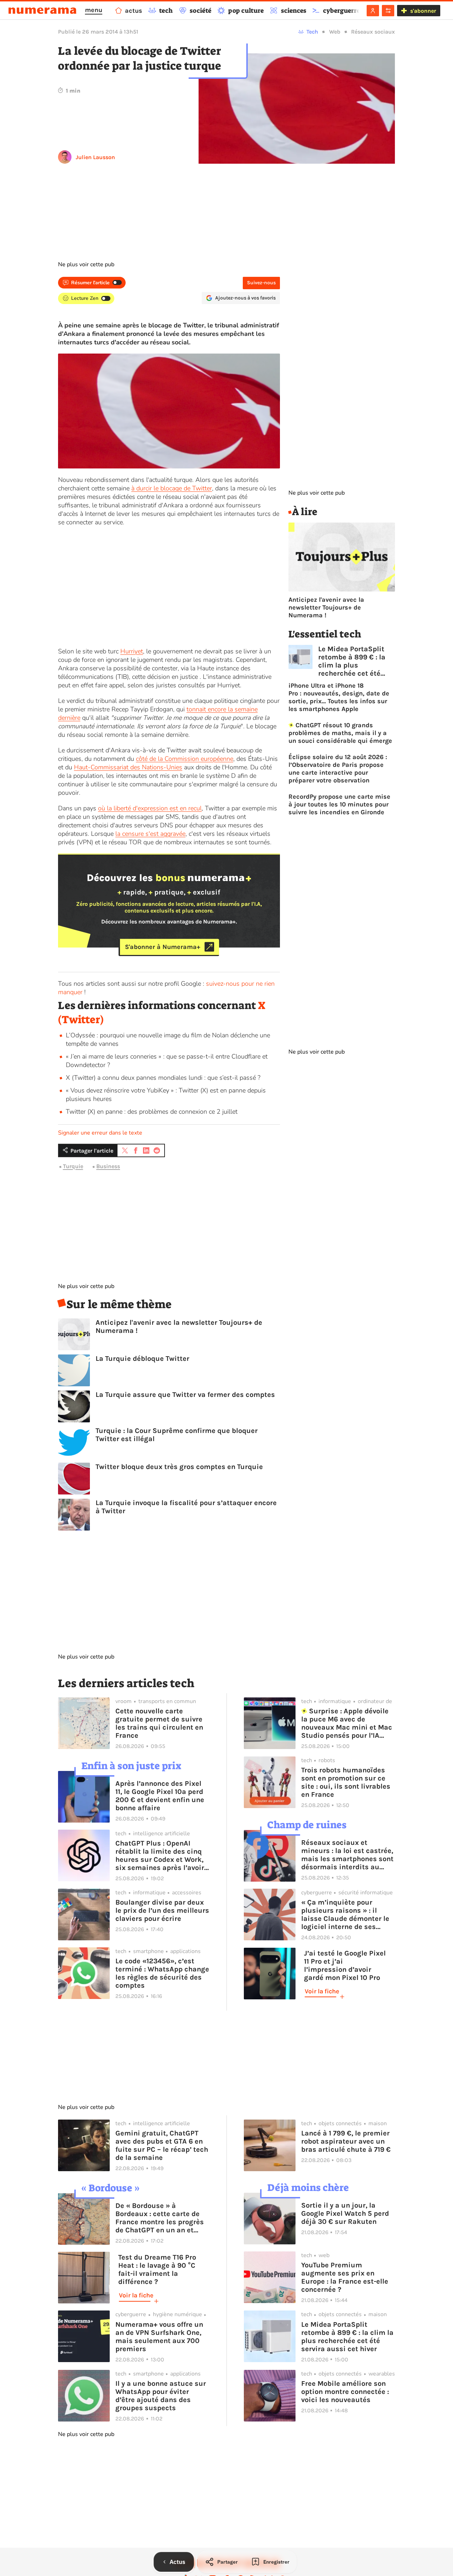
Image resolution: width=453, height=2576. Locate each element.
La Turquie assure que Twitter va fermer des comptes (185, 1395)
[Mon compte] (373, 11)
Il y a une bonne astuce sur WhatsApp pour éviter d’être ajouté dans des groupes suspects (161, 2396)
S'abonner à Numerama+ (163, 947)
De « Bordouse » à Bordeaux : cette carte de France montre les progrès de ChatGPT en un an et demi (160, 2218)
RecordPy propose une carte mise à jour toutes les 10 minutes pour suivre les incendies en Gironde (339, 804)
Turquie (73, 1167)
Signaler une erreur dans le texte (100, 1133)
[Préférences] (388, 11)
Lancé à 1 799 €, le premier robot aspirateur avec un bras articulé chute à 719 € (346, 2141)
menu (94, 10)
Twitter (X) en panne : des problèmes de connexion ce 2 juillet (152, 1112)
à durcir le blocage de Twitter (172, 488)
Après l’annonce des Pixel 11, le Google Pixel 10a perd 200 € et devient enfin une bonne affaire (160, 1796)
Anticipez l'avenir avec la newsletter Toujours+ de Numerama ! (179, 1327)
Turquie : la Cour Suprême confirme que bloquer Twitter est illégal (177, 1435)
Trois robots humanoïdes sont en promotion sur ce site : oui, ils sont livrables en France (346, 1782)
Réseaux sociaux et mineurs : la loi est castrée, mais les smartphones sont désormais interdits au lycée (347, 1855)
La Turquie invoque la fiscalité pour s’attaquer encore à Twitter (186, 1507)
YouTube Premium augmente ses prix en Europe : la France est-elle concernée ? (345, 2277)
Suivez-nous (261, 283)
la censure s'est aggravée (150, 834)
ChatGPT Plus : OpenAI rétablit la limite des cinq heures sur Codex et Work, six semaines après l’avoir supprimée (160, 1855)
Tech (312, 32)
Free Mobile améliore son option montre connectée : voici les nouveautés (345, 2392)
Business (108, 1167)
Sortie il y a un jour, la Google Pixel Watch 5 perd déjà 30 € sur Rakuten (345, 2213)
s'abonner (423, 11)
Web (335, 32)
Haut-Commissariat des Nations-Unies (128, 767)
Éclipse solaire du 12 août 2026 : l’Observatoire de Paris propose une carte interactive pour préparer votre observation (338, 769)
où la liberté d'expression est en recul (150, 808)
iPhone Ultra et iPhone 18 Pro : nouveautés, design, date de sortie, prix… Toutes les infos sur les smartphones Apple (339, 697)
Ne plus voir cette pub (86, 264)
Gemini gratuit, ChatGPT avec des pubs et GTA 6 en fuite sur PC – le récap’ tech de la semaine (162, 2145)
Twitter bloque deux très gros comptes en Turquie (179, 1467)
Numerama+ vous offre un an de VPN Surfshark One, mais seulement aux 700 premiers (159, 2337)
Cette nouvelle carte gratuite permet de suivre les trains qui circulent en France (159, 1723)
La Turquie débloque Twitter (142, 1359)
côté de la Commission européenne (185, 759)
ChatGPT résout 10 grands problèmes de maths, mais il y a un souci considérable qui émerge (340, 733)
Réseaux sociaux (373, 32)
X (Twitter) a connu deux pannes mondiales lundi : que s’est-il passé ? (163, 1078)
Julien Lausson (95, 157)
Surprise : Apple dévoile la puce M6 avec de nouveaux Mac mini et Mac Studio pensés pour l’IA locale (347, 1723)
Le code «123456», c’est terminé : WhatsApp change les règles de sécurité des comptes (162, 1973)
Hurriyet (132, 651)
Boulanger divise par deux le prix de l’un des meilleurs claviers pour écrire (162, 1910)
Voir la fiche (322, 1991)
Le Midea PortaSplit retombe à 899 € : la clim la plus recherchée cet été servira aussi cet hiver (356, 661)
